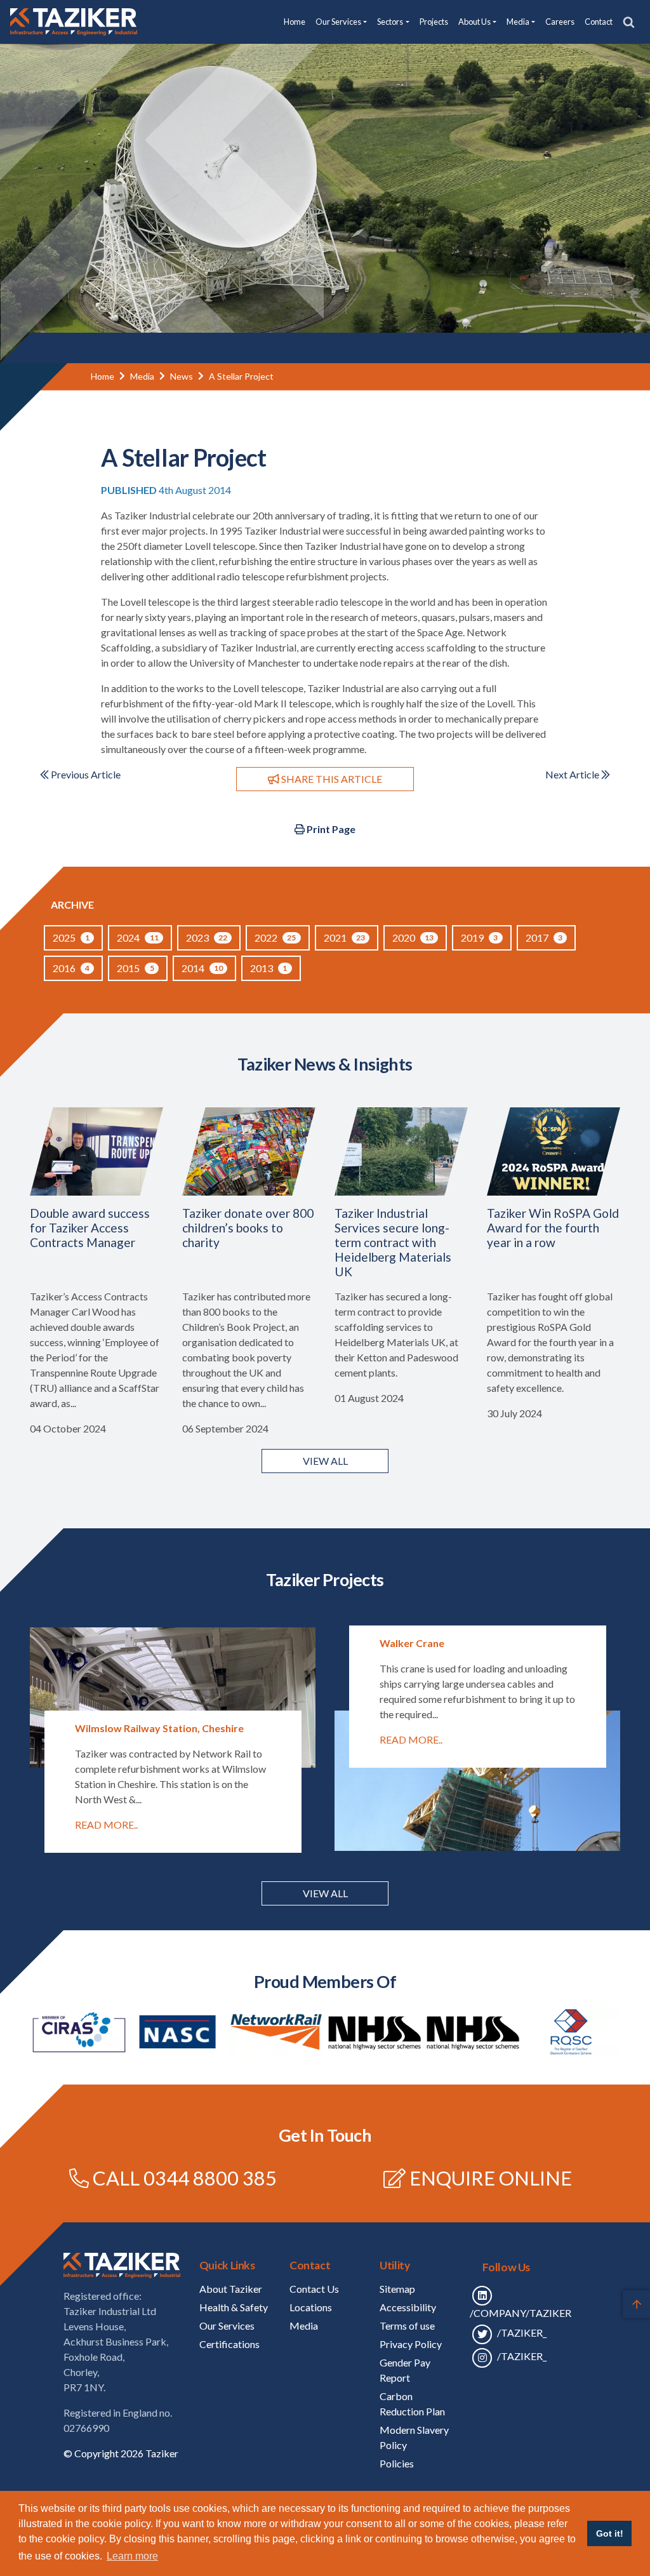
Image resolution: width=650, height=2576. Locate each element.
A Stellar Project (241, 376)
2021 (344, 938)
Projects (434, 22)
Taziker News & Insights (325, 1064)
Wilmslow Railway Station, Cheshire (159, 1728)
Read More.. (106, 1825)
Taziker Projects (325, 1579)
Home (295, 22)
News (182, 376)
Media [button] (518, 22)
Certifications (229, 2344)
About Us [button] (474, 22)
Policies (397, 2463)
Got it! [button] (610, 2533)
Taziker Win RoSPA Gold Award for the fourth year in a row (553, 1228)
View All (325, 1893)
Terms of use (407, 2326)
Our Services (227, 2326)
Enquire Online (491, 2178)
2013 (269, 968)
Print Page (330, 829)
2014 (202, 968)
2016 (71, 968)
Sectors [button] (390, 22)
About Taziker (231, 2289)
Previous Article (85, 774)
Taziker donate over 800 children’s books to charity (248, 1228)
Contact (599, 22)
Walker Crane (412, 1643)
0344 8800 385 (210, 2178)
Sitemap (397, 2289)
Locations (311, 2307)
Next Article (573, 774)
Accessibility (408, 2307)
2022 (275, 938)
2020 (413, 938)
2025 (71, 938)
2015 (135, 968)
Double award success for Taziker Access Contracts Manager (90, 1228)
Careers (560, 22)
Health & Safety (234, 2307)
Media (142, 376)
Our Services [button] (338, 22)
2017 (544, 938)
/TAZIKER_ (521, 2332)
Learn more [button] (132, 2556)
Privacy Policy (411, 2344)
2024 (137, 938)
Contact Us (314, 2289)
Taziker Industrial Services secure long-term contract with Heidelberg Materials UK (393, 1242)
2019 (479, 938)
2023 (207, 938)
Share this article (331, 779)
